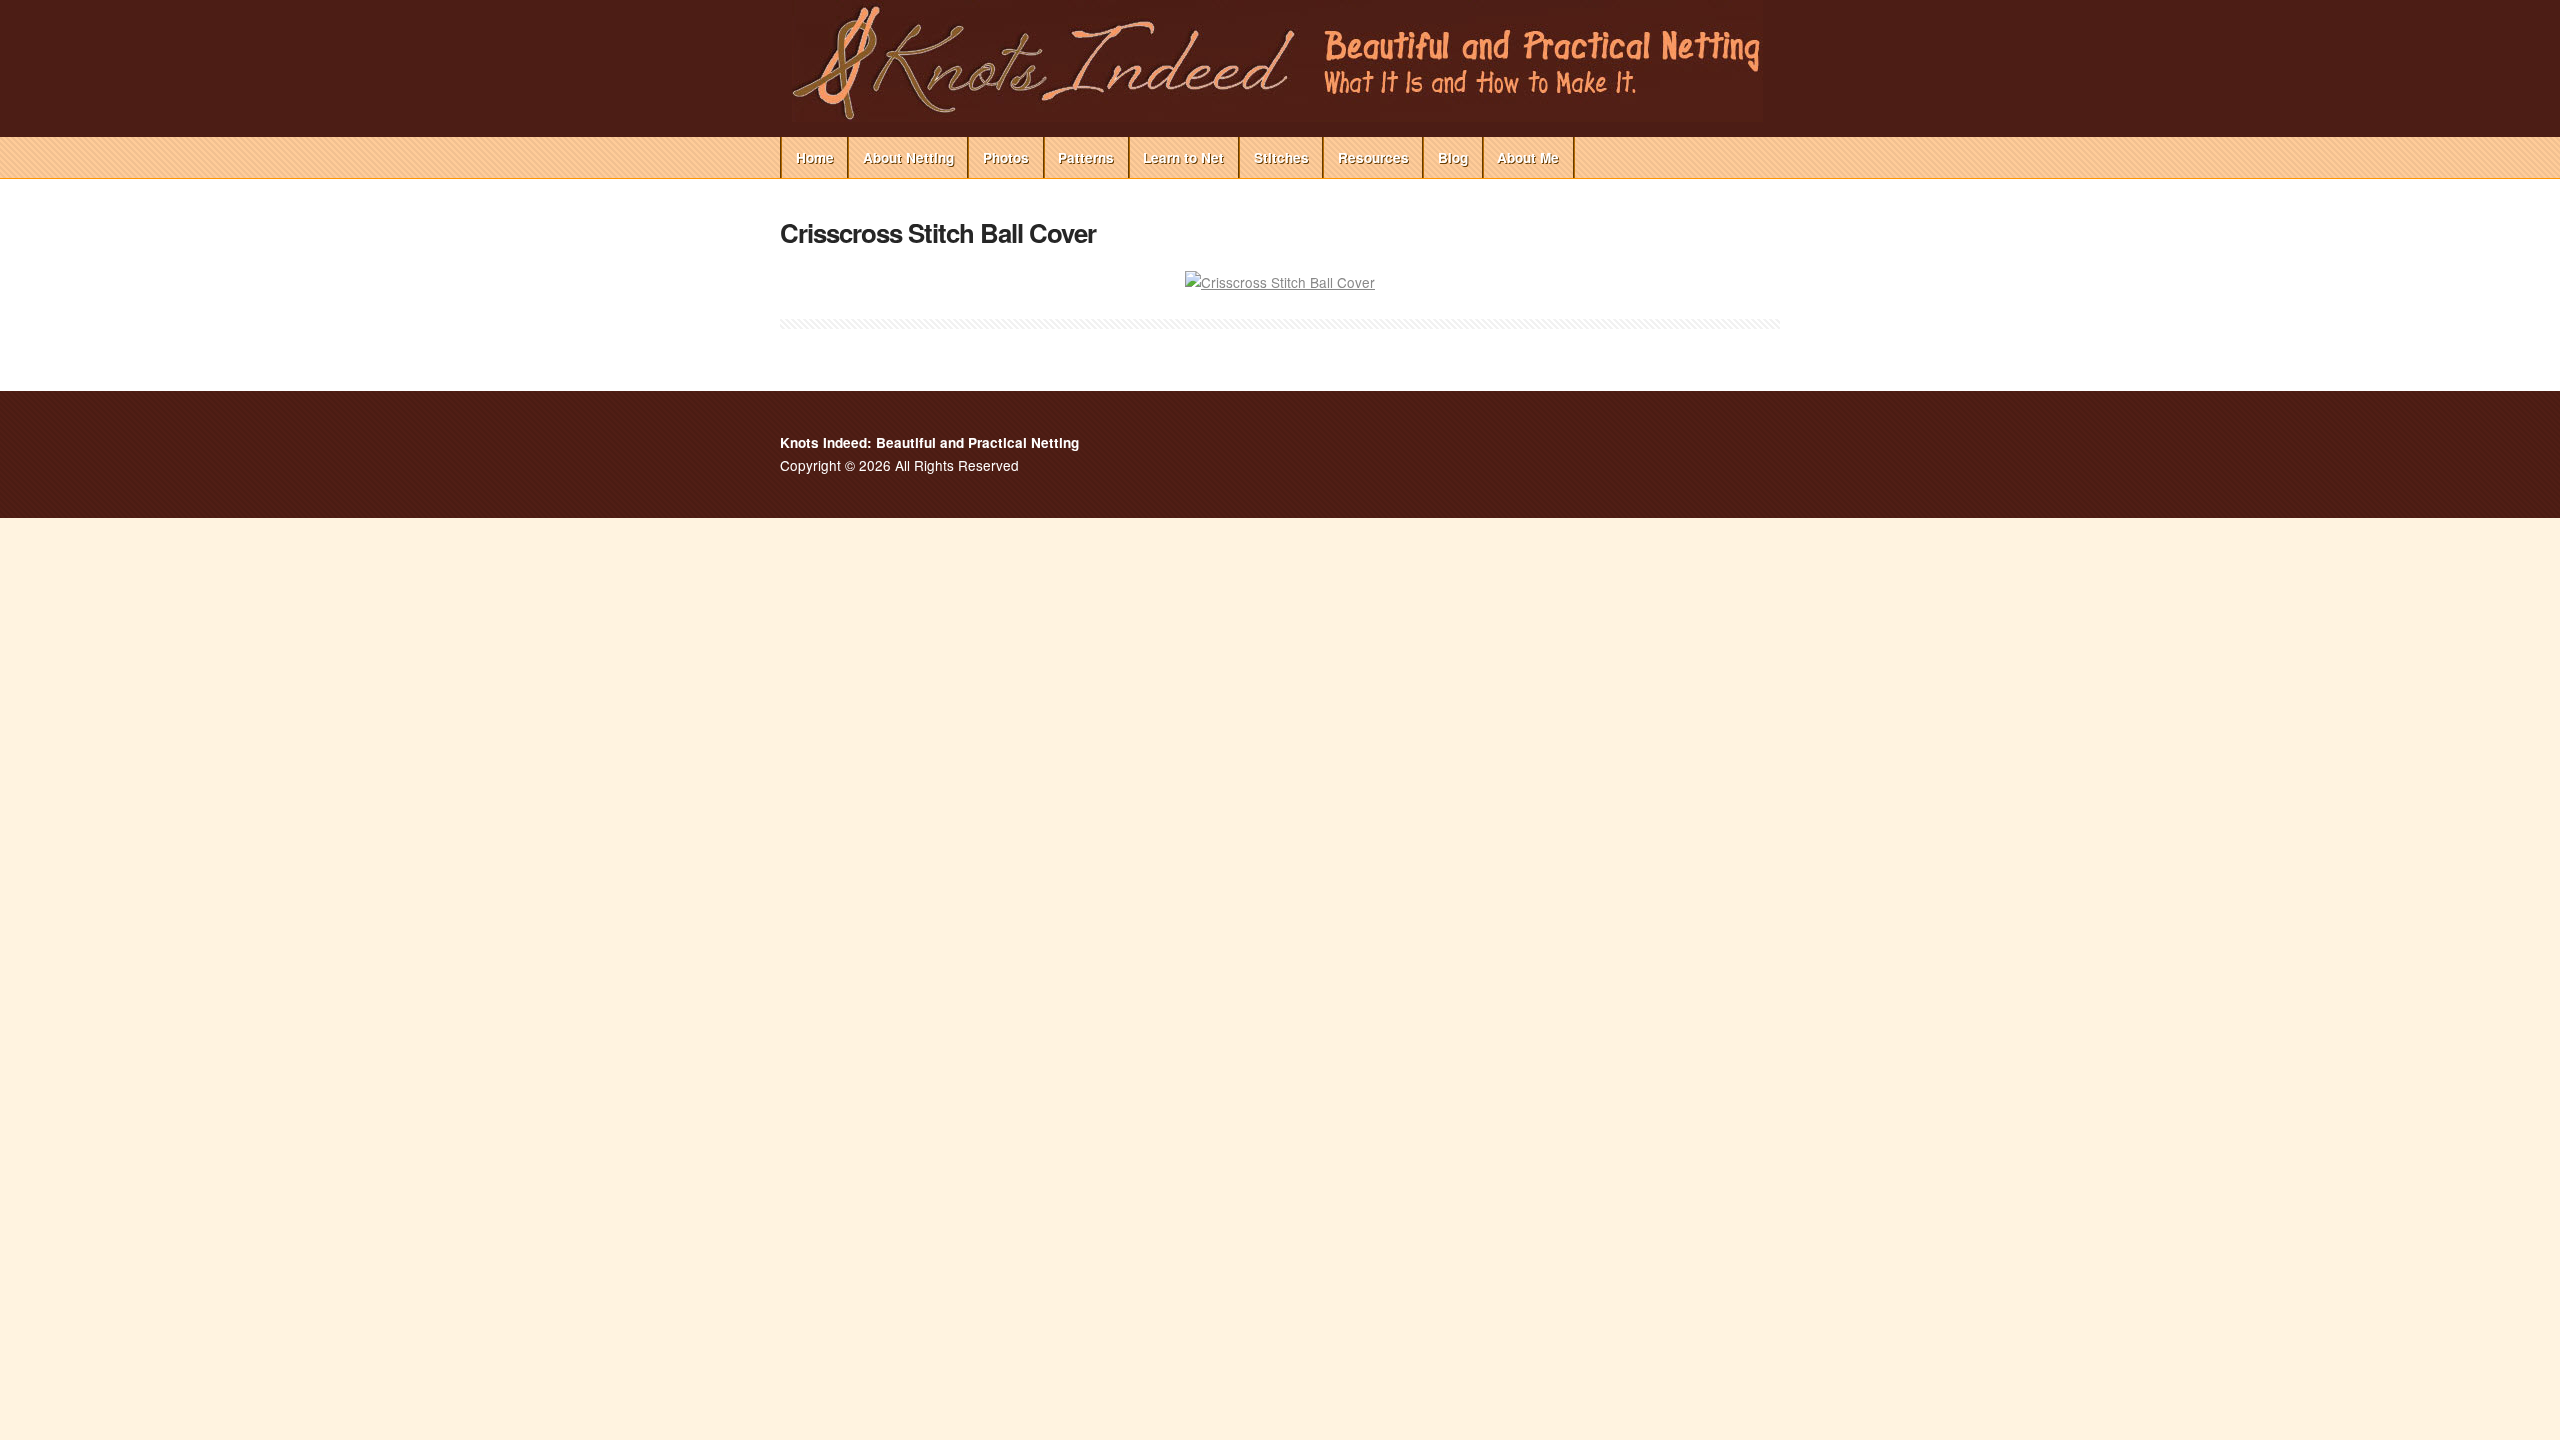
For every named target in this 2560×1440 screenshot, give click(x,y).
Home (815, 157)
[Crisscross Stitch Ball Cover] (1280, 282)
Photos (1006, 157)
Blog (1453, 157)
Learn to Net (1183, 157)
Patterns (1086, 157)
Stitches (1281, 157)
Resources (1373, 157)
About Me (1528, 157)
